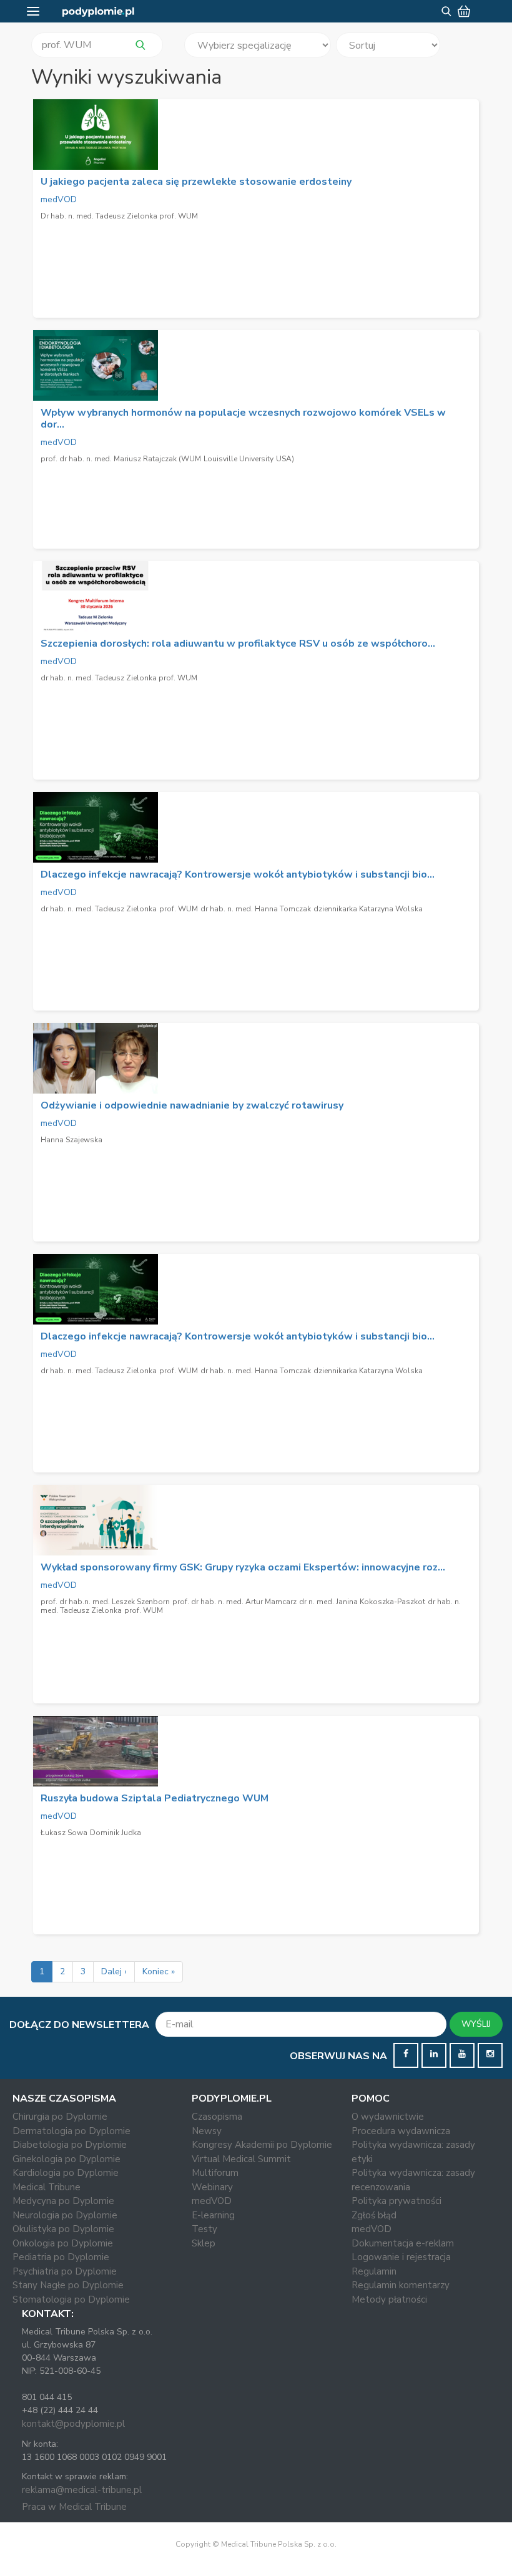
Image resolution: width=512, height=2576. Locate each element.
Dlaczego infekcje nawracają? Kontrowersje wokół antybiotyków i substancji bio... (238, 874)
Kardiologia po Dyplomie (66, 2173)
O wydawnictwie (388, 2117)
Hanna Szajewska (71, 1140)
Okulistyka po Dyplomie (63, 2229)
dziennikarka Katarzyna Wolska (368, 909)
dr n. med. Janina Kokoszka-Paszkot (362, 1602)
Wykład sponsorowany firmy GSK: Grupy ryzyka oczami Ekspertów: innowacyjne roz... (243, 1567)
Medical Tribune (47, 2187)
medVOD (59, 199)
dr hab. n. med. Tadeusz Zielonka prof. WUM (119, 678)
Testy (204, 2229)
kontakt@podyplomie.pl (73, 2424)
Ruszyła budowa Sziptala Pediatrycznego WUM (155, 1798)
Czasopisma (217, 2117)
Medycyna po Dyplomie (63, 2201)
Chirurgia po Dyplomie (60, 2117)
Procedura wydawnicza (401, 2131)
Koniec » (159, 1971)
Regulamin (374, 2271)
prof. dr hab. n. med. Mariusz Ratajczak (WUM (121, 459)
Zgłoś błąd (374, 2215)
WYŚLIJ (476, 2024)
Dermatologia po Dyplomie (71, 2131)
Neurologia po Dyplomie (65, 2215)
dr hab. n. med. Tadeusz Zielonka (99, 909)
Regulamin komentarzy (401, 2285)
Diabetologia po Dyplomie (70, 2145)
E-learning (213, 2215)
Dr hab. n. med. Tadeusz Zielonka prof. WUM (119, 216)
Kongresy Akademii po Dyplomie (262, 2145)
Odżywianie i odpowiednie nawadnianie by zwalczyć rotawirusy (192, 1105)
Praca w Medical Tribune (74, 2507)
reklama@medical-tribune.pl (82, 2490)
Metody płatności (389, 2299)
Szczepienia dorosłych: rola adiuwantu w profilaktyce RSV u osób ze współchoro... (238, 644)
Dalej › (114, 1971)
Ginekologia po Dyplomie (66, 2159)
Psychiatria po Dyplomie (65, 2271)
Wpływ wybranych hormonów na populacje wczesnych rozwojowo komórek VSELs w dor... (243, 419)
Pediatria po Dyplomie (61, 2257)
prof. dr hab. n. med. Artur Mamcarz (234, 1602)
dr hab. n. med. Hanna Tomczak (256, 909)
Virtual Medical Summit (241, 2159)
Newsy (207, 2131)
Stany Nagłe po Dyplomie (68, 2285)
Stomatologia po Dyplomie (71, 2299)
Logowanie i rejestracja (401, 2257)
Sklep (204, 2243)
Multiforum (215, 2173)
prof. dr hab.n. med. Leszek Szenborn (105, 1602)
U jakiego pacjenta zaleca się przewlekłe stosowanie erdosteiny (196, 182)
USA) (285, 459)
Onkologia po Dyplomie (63, 2243)
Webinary (212, 2187)
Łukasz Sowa (64, 1833)
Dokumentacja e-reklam (403, 2243)
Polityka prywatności (396, 2201)
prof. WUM (179, 909)
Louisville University (239, 459)
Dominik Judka (116, 1833)
